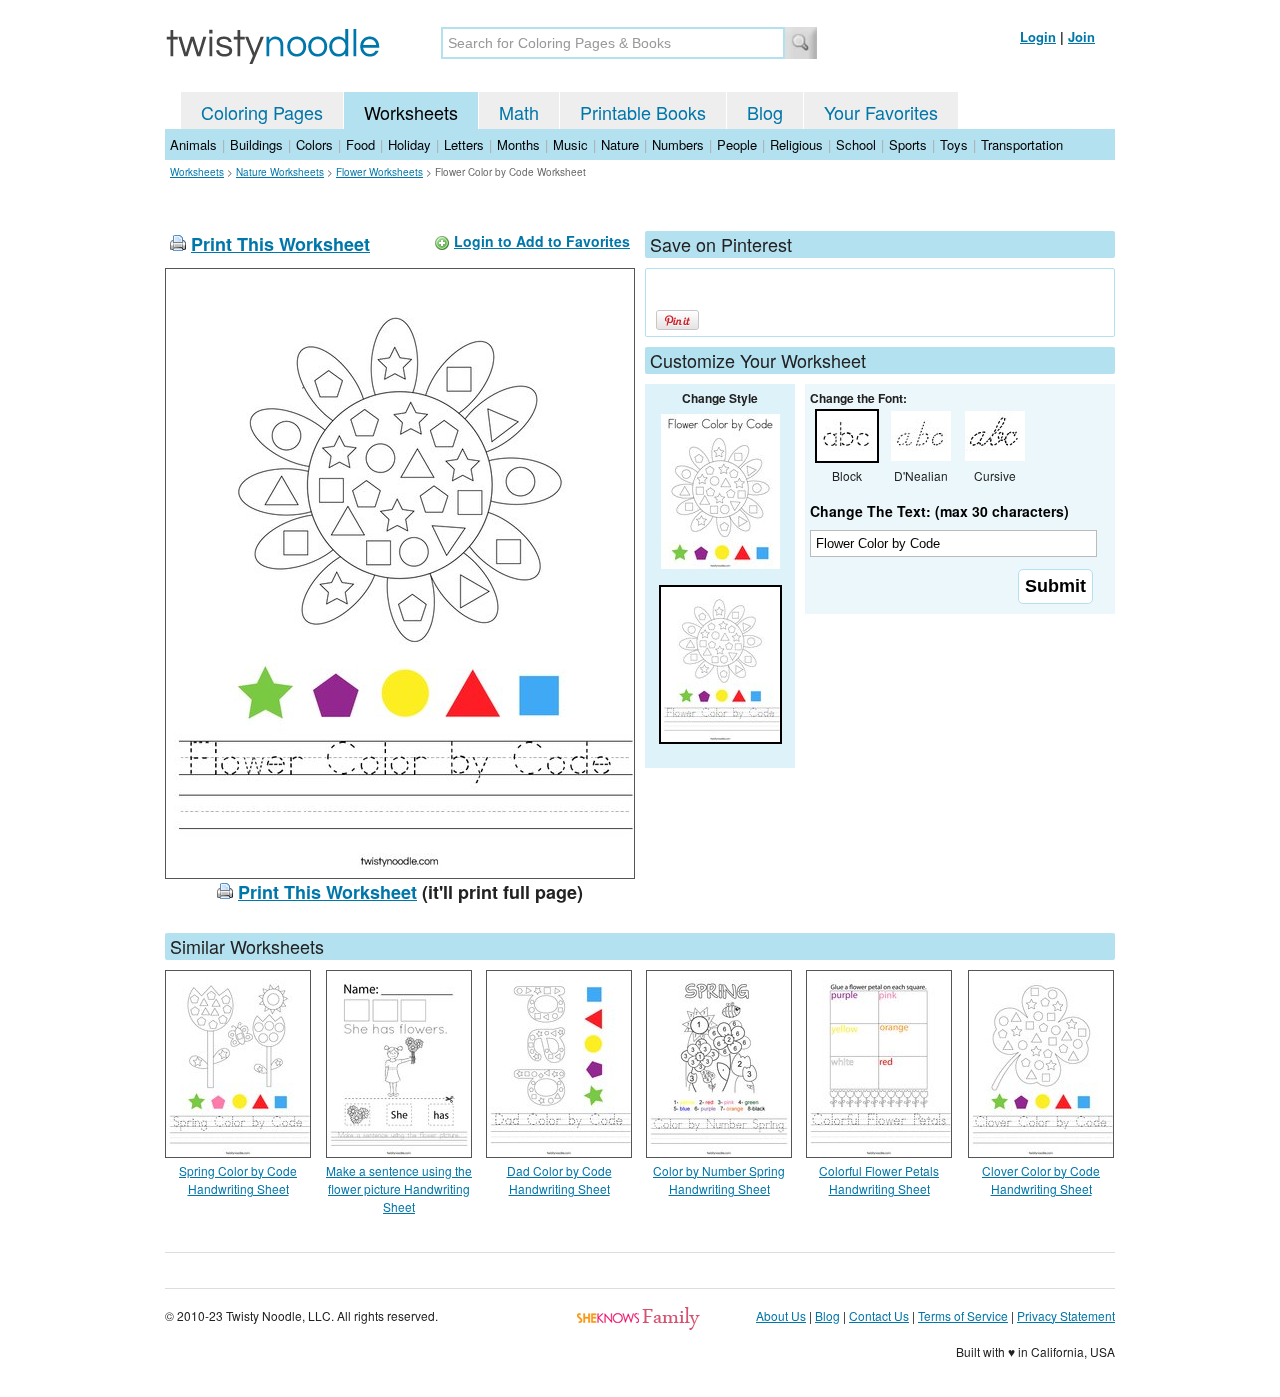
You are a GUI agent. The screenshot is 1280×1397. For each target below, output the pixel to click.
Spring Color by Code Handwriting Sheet (238, 1179)
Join (1081, 36)
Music (570, 144)
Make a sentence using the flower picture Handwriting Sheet (399, 1188)
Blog (765, 112)
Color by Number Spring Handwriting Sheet (719, 1179)
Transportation (1022, 144)
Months (518, 144)
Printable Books (643, 112)
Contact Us (879, 1315)
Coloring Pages (262, 112)
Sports (908, 144)
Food (360, 144)
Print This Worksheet (280, 244)
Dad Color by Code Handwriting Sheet (559, 1179)
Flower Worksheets (379, 172)
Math (519, 112)
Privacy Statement (1066, 1315)
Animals (193, 144)
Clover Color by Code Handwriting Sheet (1041, 1179)
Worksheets (411, 112)
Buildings (256, 144)
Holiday (409, 144)
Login (1038, 36)
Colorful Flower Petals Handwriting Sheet (879, 1179)
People (737, 144)
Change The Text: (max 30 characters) (939, 511)
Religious (796, 144)
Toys (954, 144)
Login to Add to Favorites (542, 241)
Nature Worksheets (280, 172)
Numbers (678, 144)
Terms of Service (963, 1315)
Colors (314, 144)
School (856, 144)
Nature (620, 144)
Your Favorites (881, 112)
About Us (781, 1315)
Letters (464, 144)
